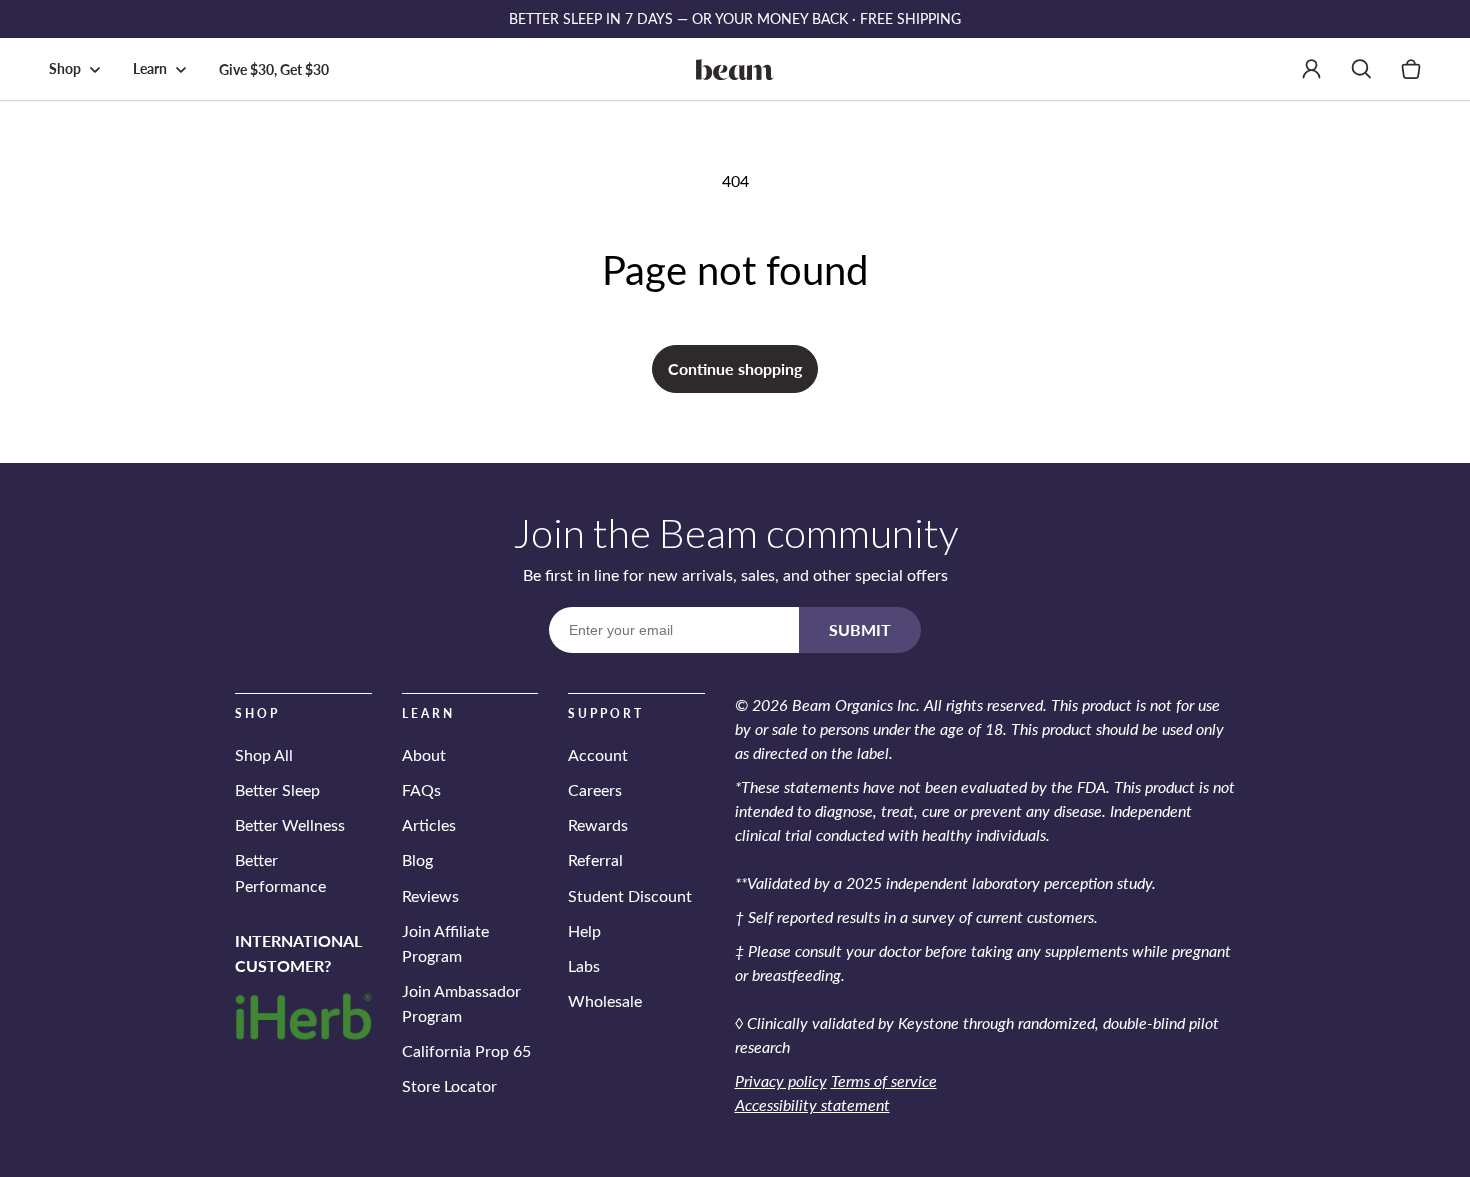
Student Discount (630, 895)
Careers (595, 789)
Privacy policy (781, 1080)
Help (584, 930)
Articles (429, 824)
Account (598, 754)
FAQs (421, 789)
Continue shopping (735, 368)
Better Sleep (277, 789)
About (424, 754)
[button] (78, 69)
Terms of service (884, 1080)
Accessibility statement (812, 1104)
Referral (595, 859)
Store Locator (449, 1085)
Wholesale (605, 1000)
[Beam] (735, 69)
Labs (584, 965)
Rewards (598, 824)
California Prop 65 (466, 1050)
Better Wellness (290, 824)
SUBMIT (860, 629)
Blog (417, 859)
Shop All (264, 754)
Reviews (430, 895)
